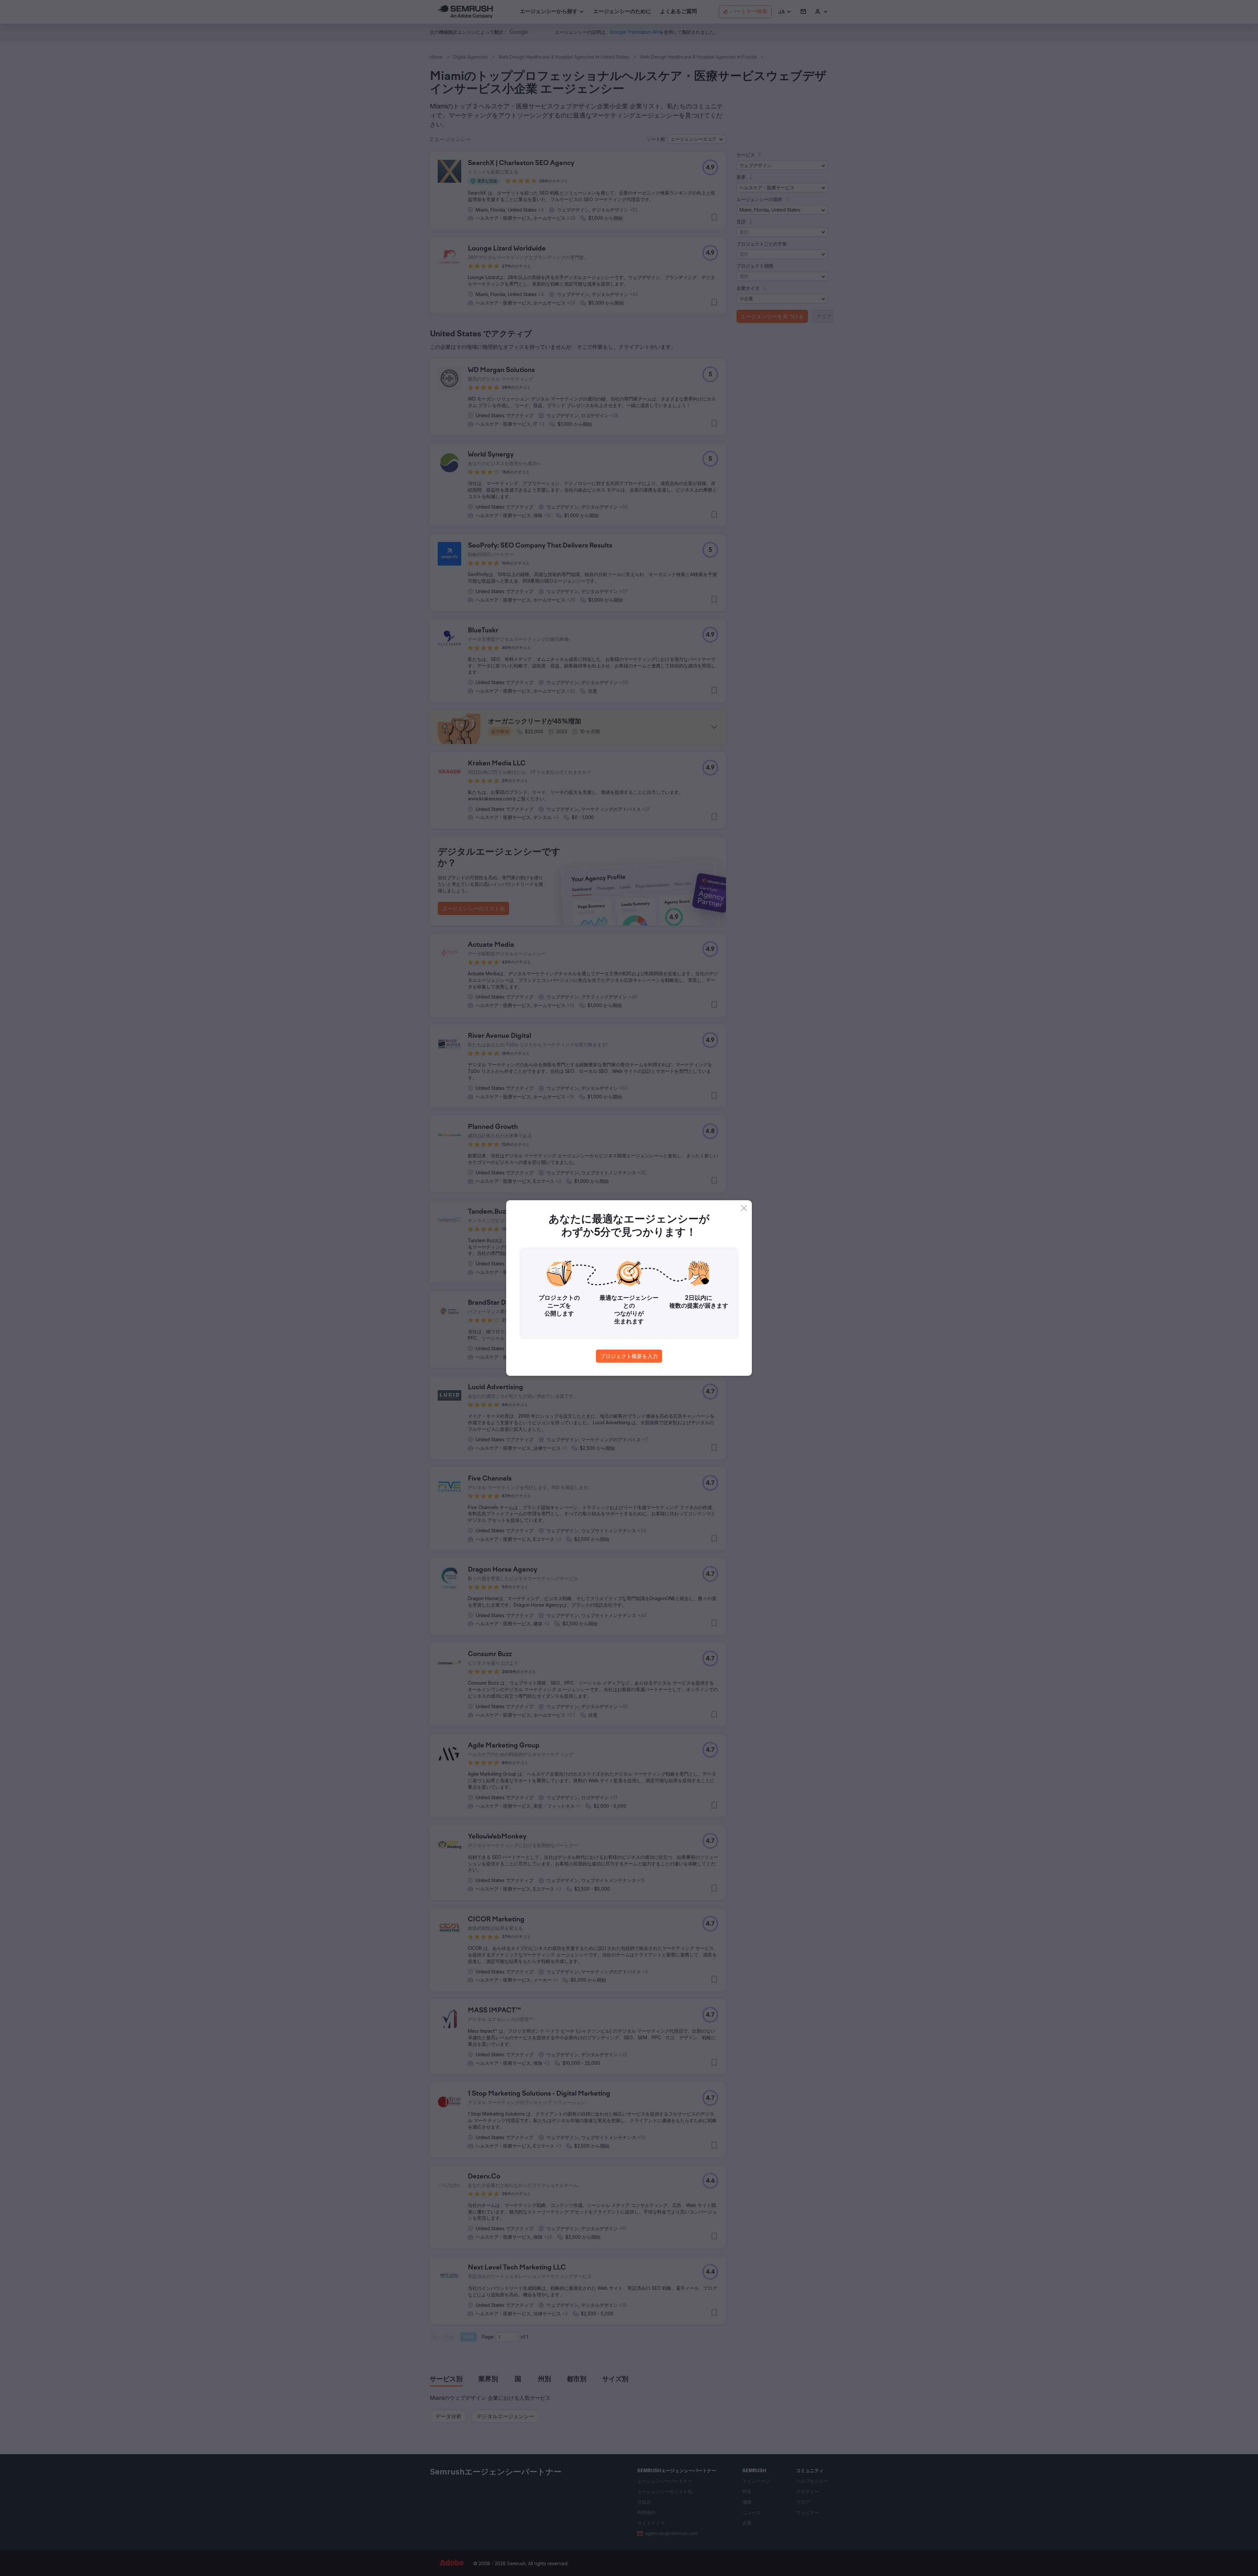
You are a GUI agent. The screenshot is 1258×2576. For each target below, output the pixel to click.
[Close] (744, 1208)
